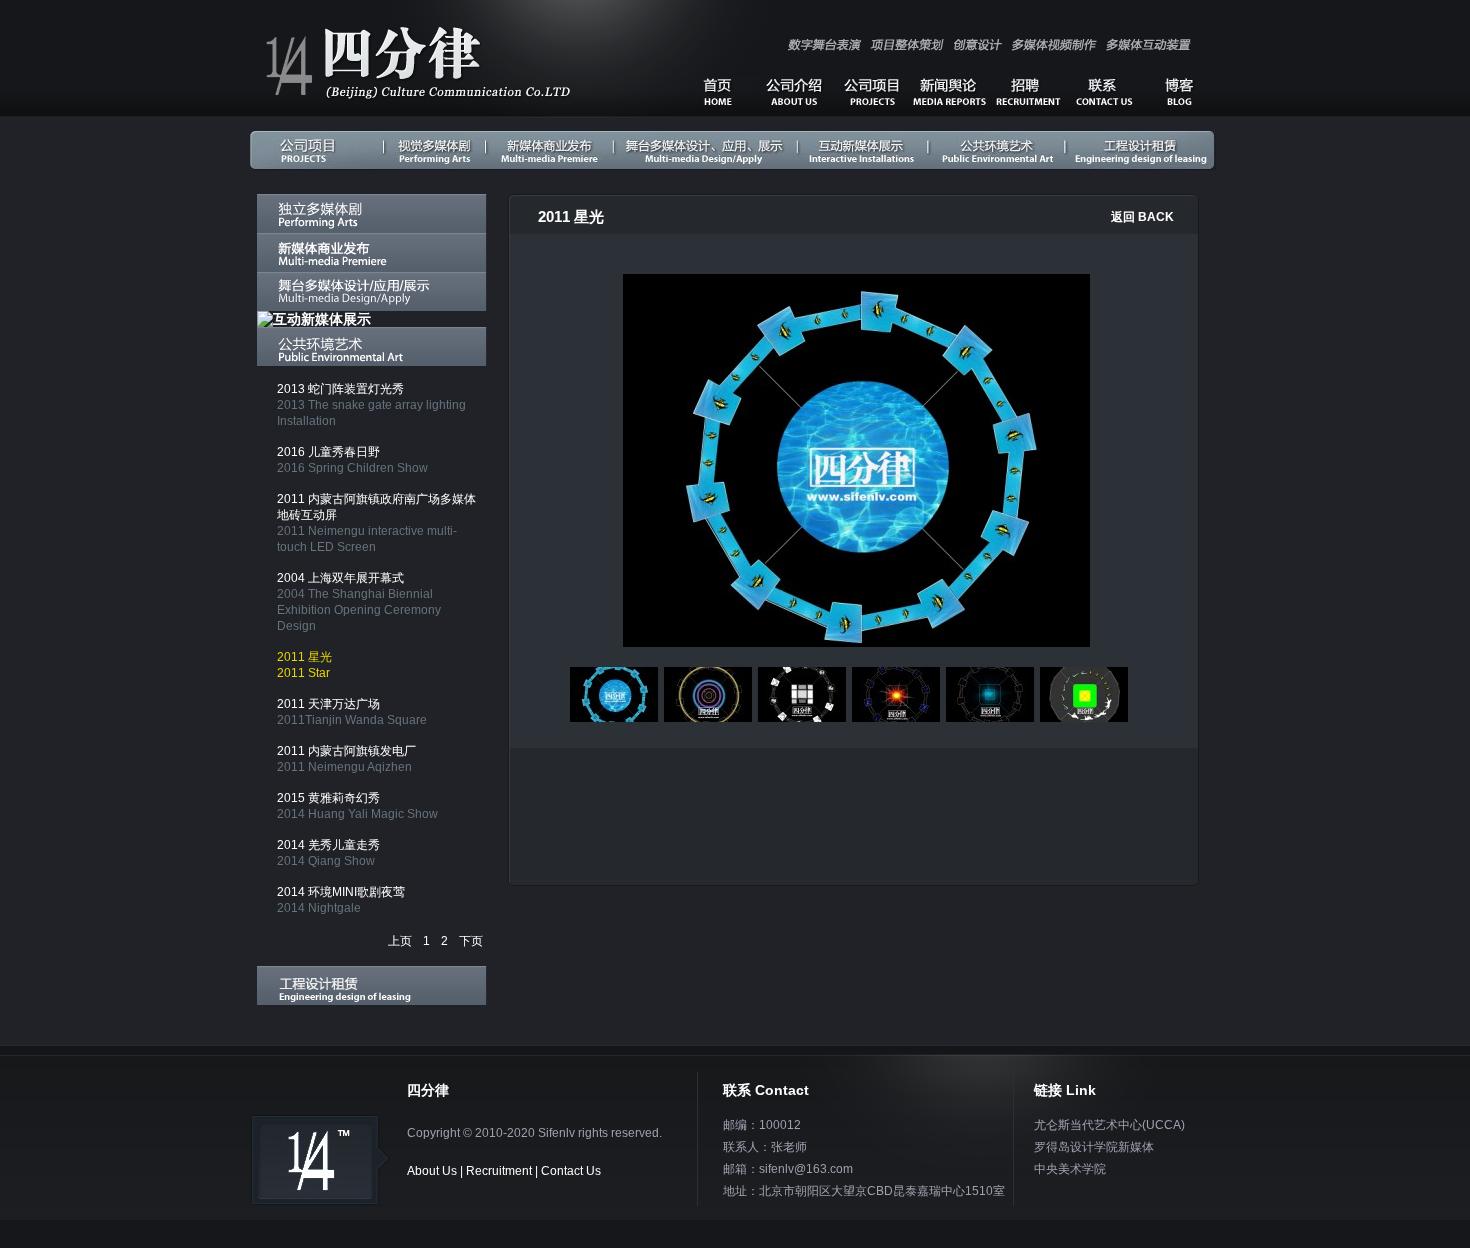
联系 (1104, 91)
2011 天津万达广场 (352, 712)
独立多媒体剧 (436, 150)
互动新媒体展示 (861, 150)
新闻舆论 (949, 91)
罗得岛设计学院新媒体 (1094, 1147)
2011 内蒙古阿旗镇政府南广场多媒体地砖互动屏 (376, 523)
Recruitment (499, 1171)
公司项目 (871, 91)
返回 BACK (1142, 217)
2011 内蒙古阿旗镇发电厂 (346, 759)
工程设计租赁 (1141, 150)
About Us (432, 1171)
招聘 (1028, 91)
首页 (717, 91)
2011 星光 (304, 665)
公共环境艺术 (998, 150)
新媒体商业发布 (549, 150)
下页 (471, 941)
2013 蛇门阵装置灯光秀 (371, 405)
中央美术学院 (1070, 1169)
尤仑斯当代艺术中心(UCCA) (1109, 1125)
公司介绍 (793, 91)
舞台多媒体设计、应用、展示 (704, 150)
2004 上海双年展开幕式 (359, 602)
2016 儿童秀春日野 (352, 460)
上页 (400, 941)
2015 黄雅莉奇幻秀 (357, 806)
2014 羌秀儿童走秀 (328, 853)
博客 (1179, 91)
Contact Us (571, 1171)
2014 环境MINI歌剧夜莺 (341, 900)
